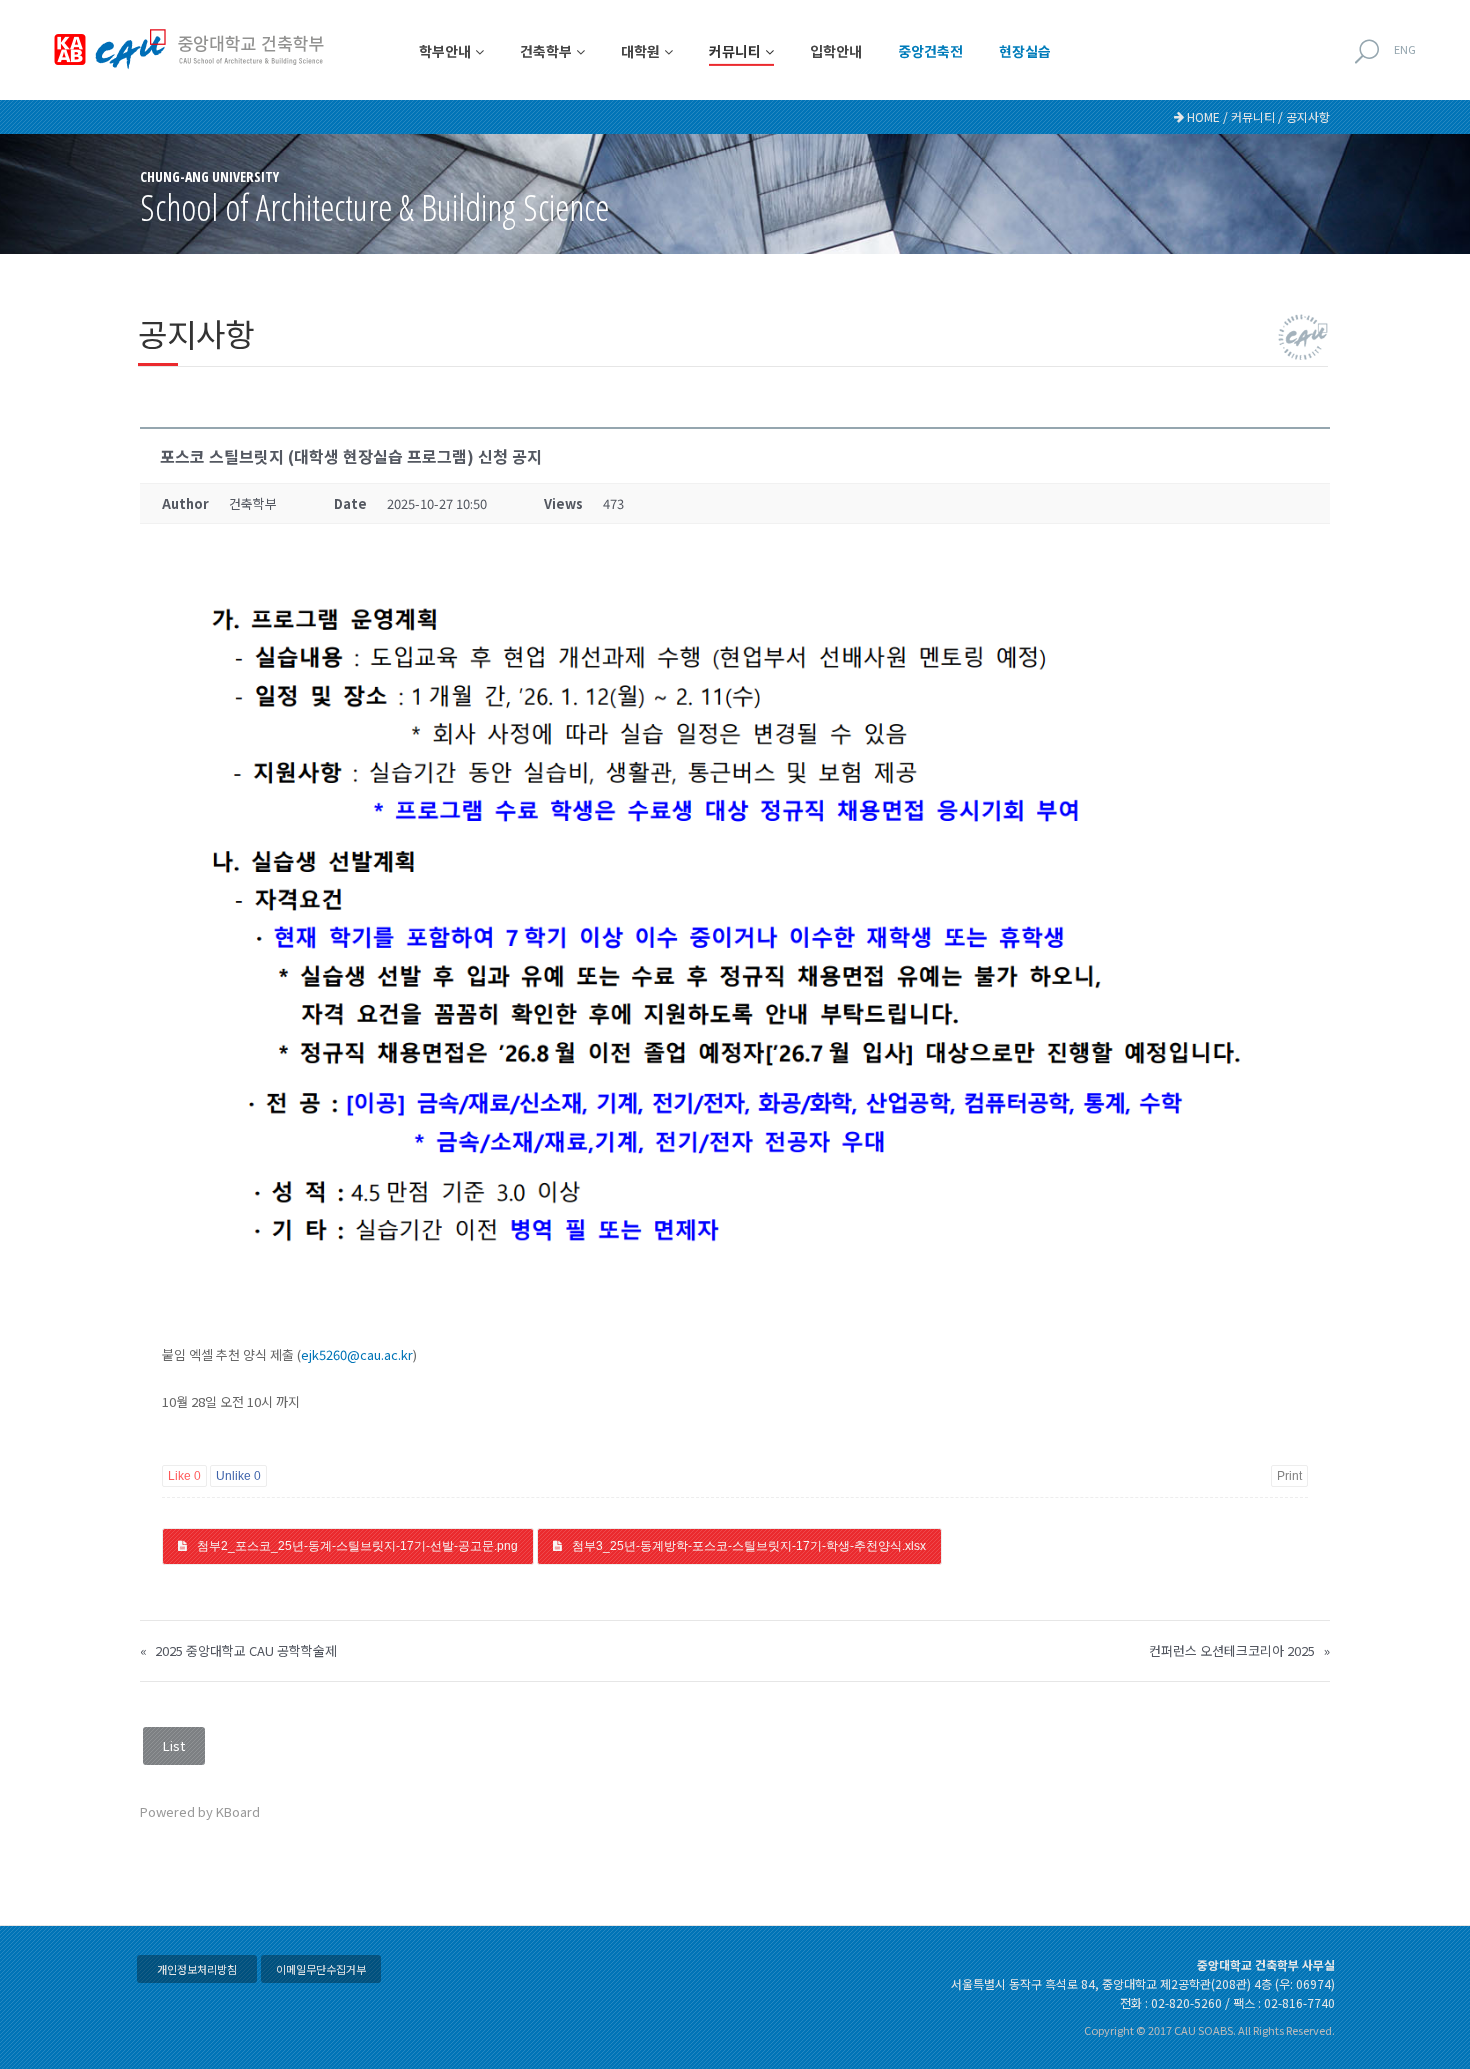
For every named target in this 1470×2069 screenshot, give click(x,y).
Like (184, 1476)
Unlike (238, 1476)
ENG (1405, 49)
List (174, 1745)
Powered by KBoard (200, 1811)
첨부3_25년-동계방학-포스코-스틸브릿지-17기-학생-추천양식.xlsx (749, 1546)
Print (1289, 1476)
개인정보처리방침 (197, 1969)
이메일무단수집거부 (321, 1969)
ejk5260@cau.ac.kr (357, 1354)
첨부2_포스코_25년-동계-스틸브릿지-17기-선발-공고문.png (357, 1546)
